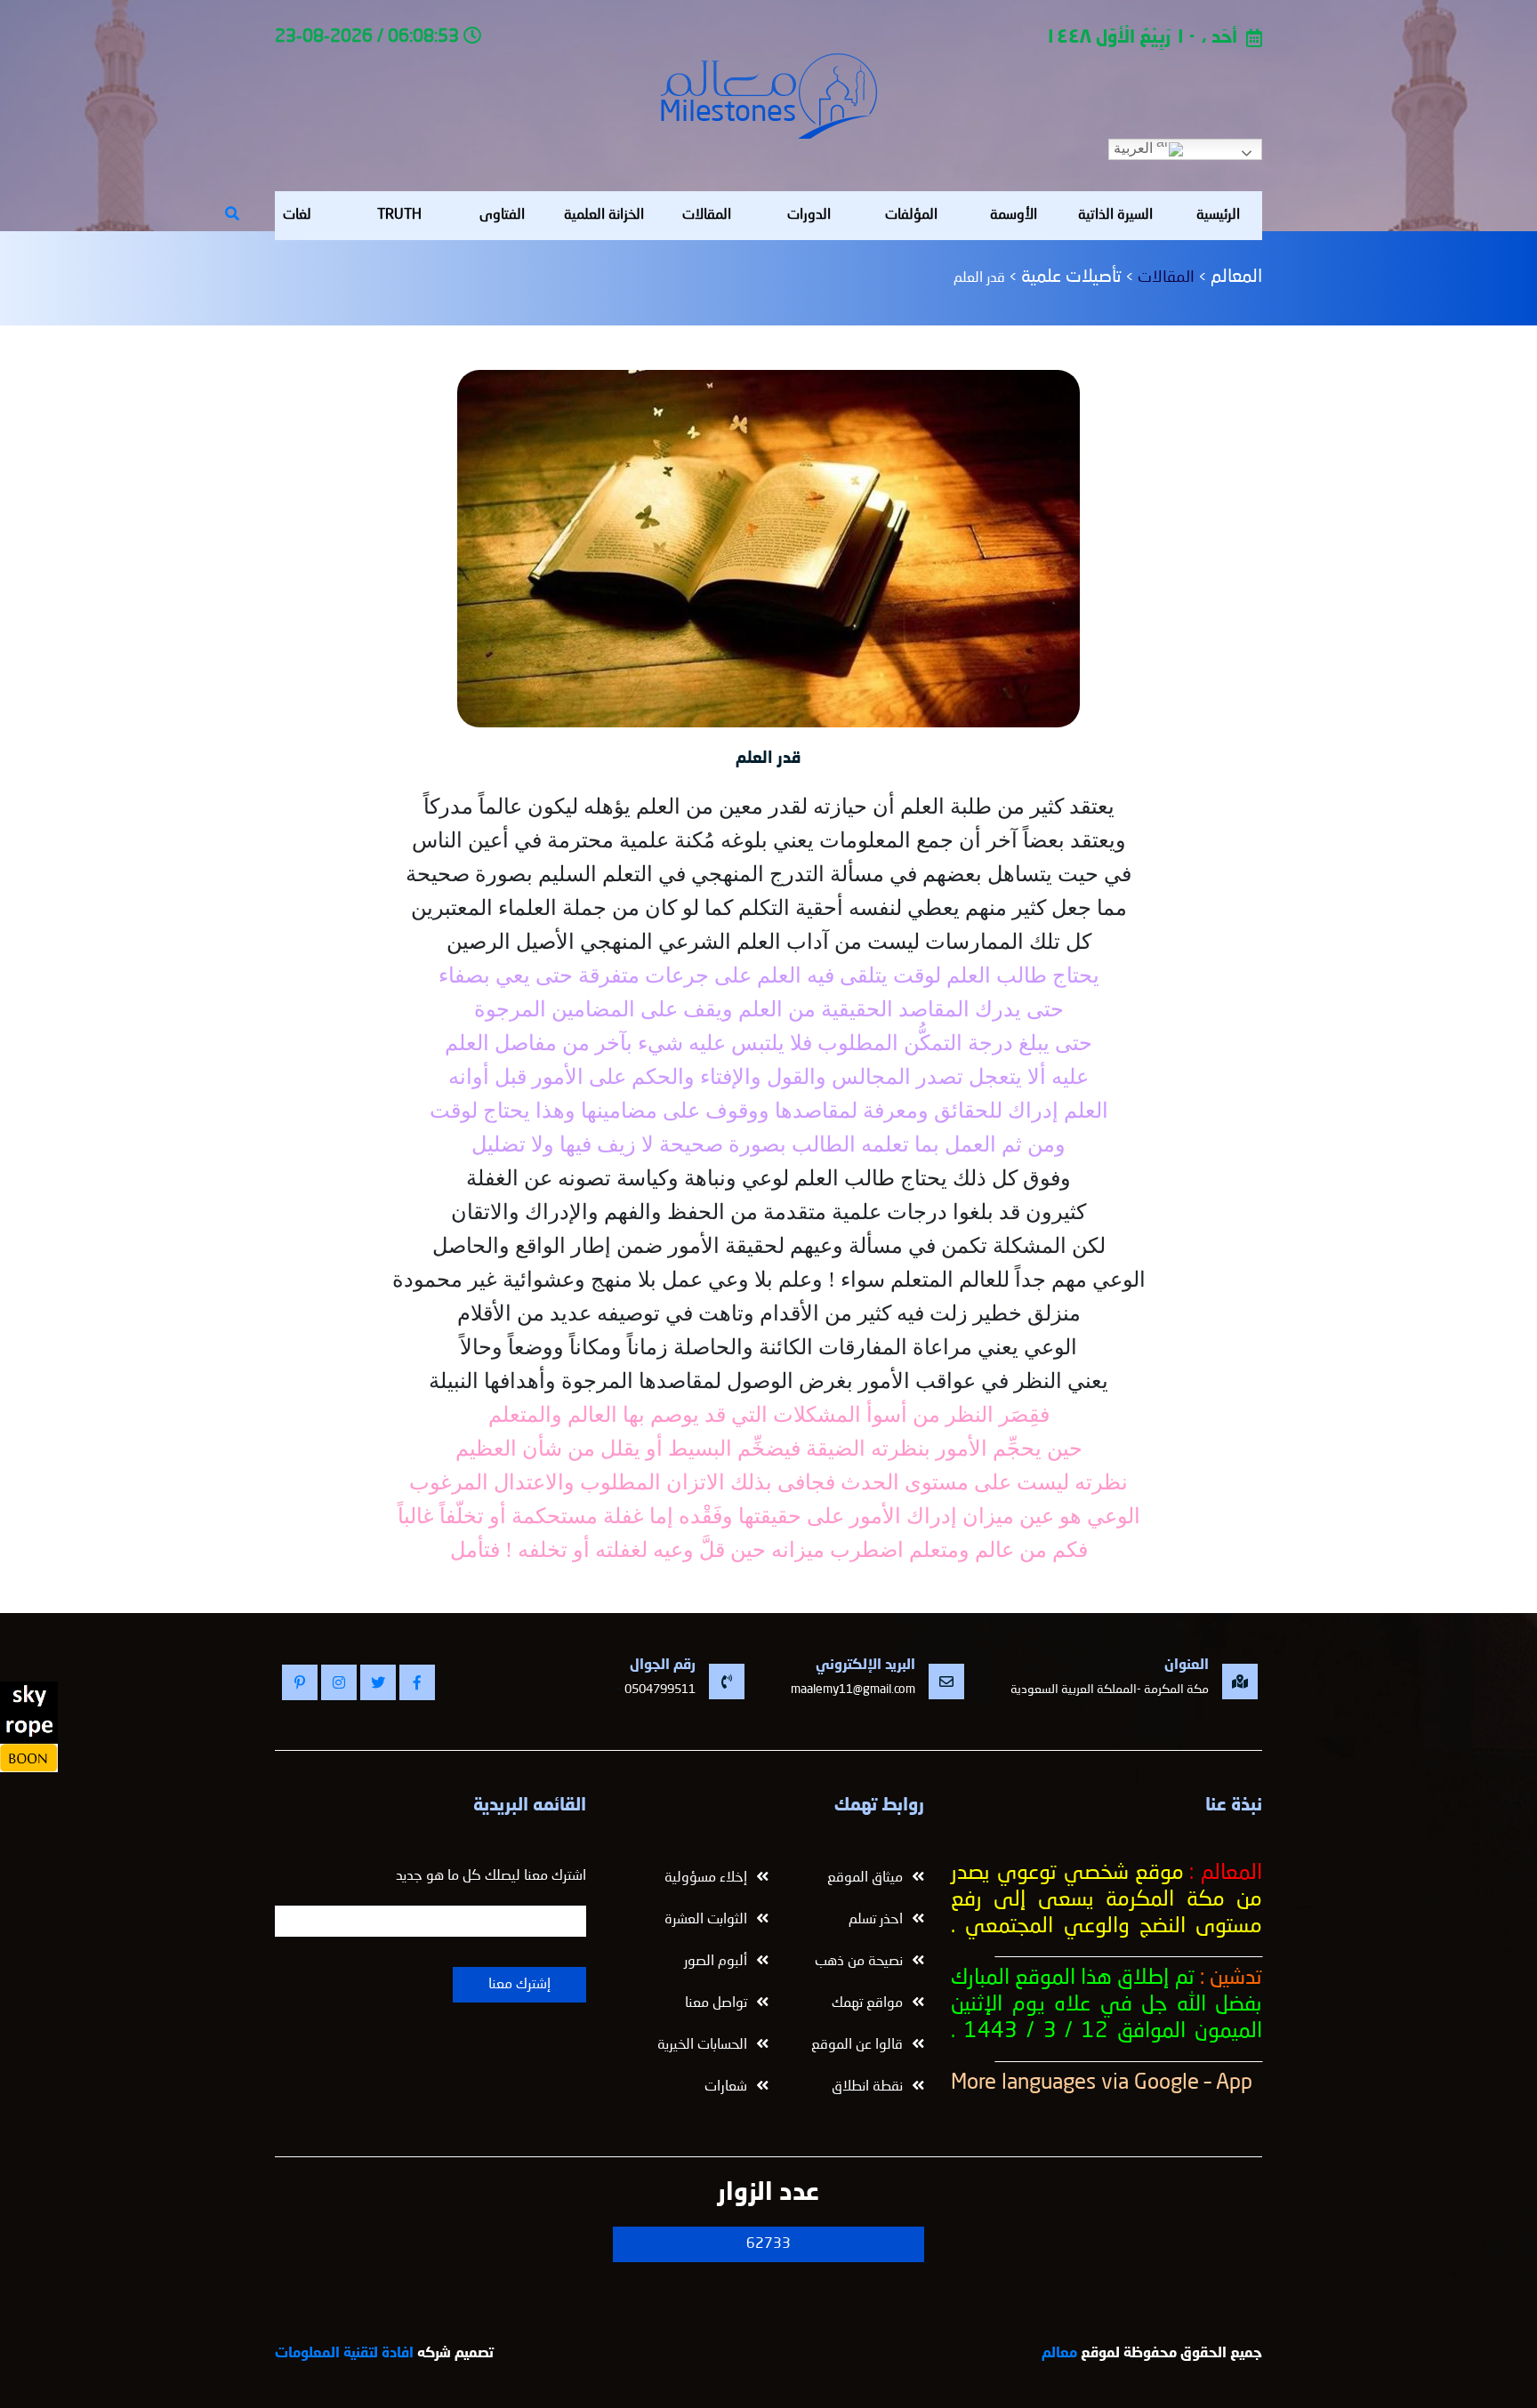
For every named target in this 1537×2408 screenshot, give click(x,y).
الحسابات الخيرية (702, 2045)
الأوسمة (1014, 215)
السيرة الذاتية (1115, 215)
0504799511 (660, 1690)
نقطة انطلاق (867, 2087)
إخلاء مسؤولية (706, 1878)
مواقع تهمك (867, 2003)
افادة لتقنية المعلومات (344, 2354)
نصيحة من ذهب (859, 1962)
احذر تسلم (876, 1920)
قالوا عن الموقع (857, 2045)
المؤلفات (911, 215)
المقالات (707, 215)
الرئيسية (1218, 215)
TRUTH (399, 215)
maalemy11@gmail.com (853, 1690)
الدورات (809, 215)
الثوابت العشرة (706, 1920)
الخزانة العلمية (604, 215)
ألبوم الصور (716, 1962)
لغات (297, 215)
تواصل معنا (716, 2003)
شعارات (726, 2087)
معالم (1059, 2354)
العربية (1135, 148)
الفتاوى (502, 215)
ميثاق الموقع (865, 1878)
